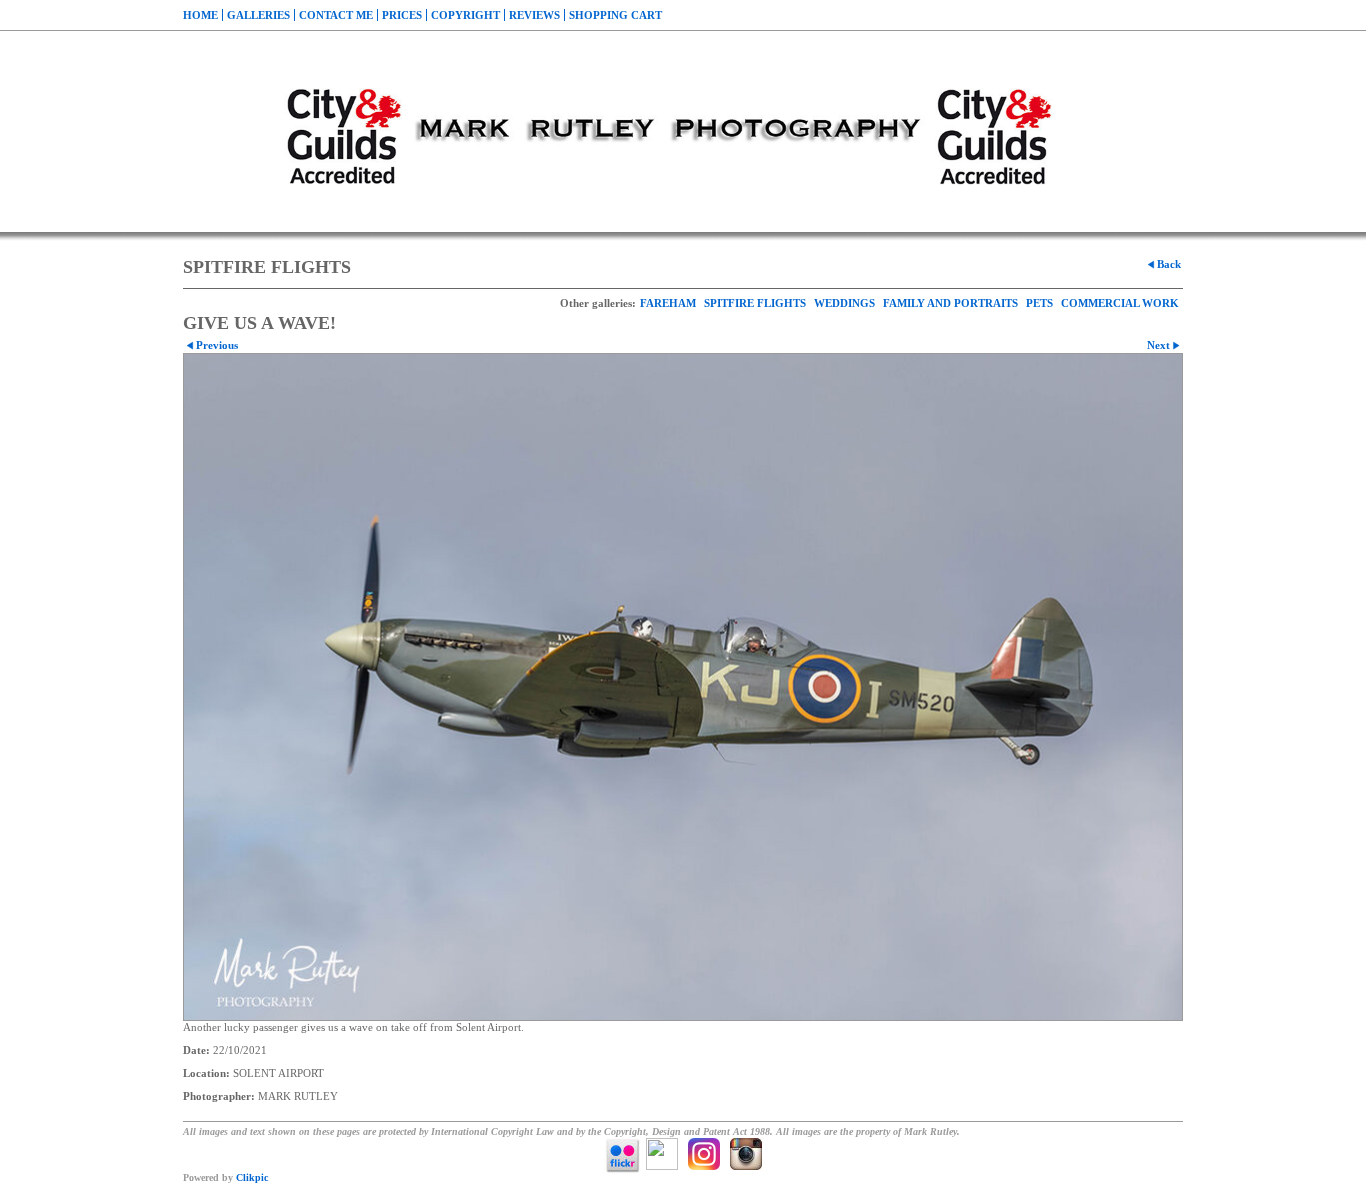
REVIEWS (534, 15)
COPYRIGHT (465, 15)
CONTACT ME (336, 15)
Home (200, 15)
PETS (1039, 303)
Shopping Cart (615, 15)
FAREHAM (668, 303)
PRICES (402, 15)
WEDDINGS (844, 303)
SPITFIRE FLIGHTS (755, 303)
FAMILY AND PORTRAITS (950, 303)
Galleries (258, 15)
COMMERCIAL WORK (1120, 303)
